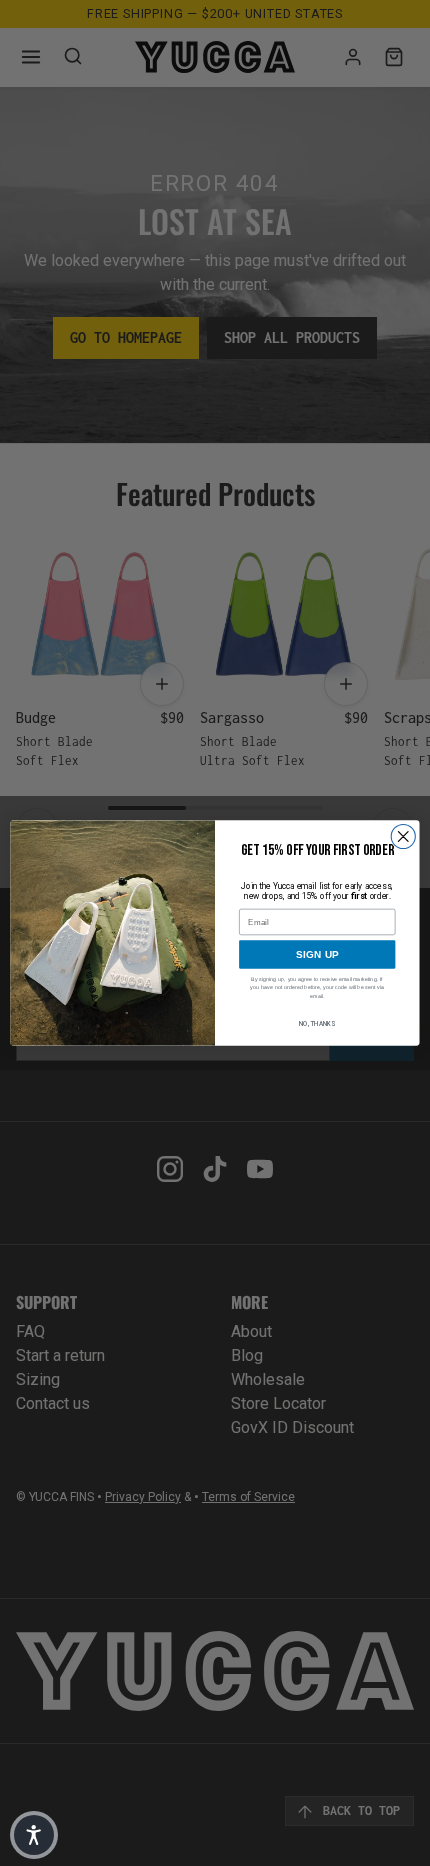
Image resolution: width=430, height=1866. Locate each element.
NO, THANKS (317, 1023)
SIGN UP (317, 955)
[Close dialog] (403, 836)
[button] (34, 1835)
